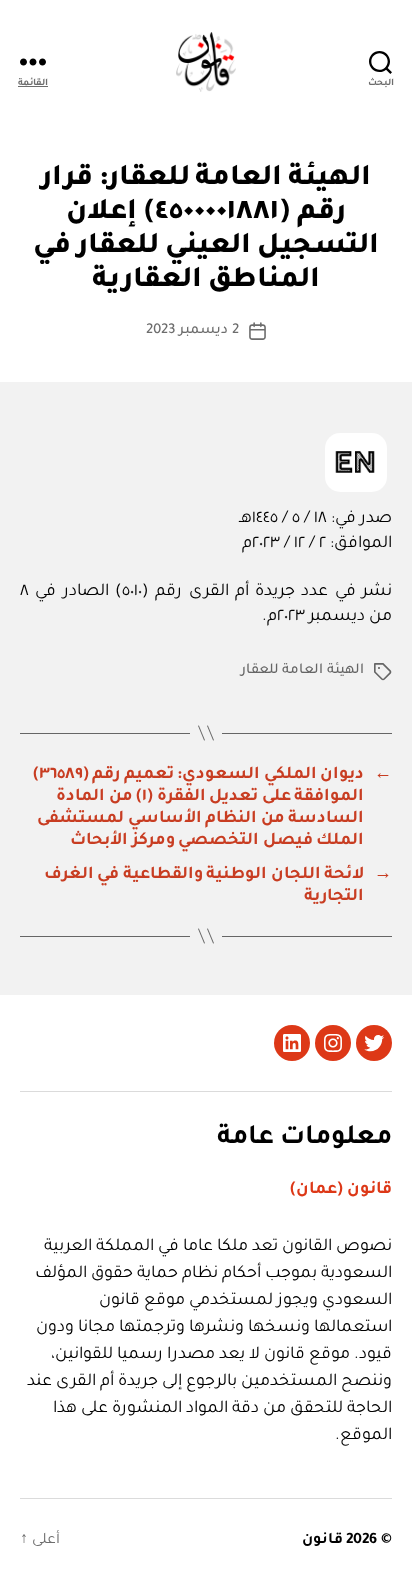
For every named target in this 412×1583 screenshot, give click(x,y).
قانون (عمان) (341, 1190)
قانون (322, 1541)
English (356, 462)
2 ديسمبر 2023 (192, 330)
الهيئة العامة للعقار (303, 670)
